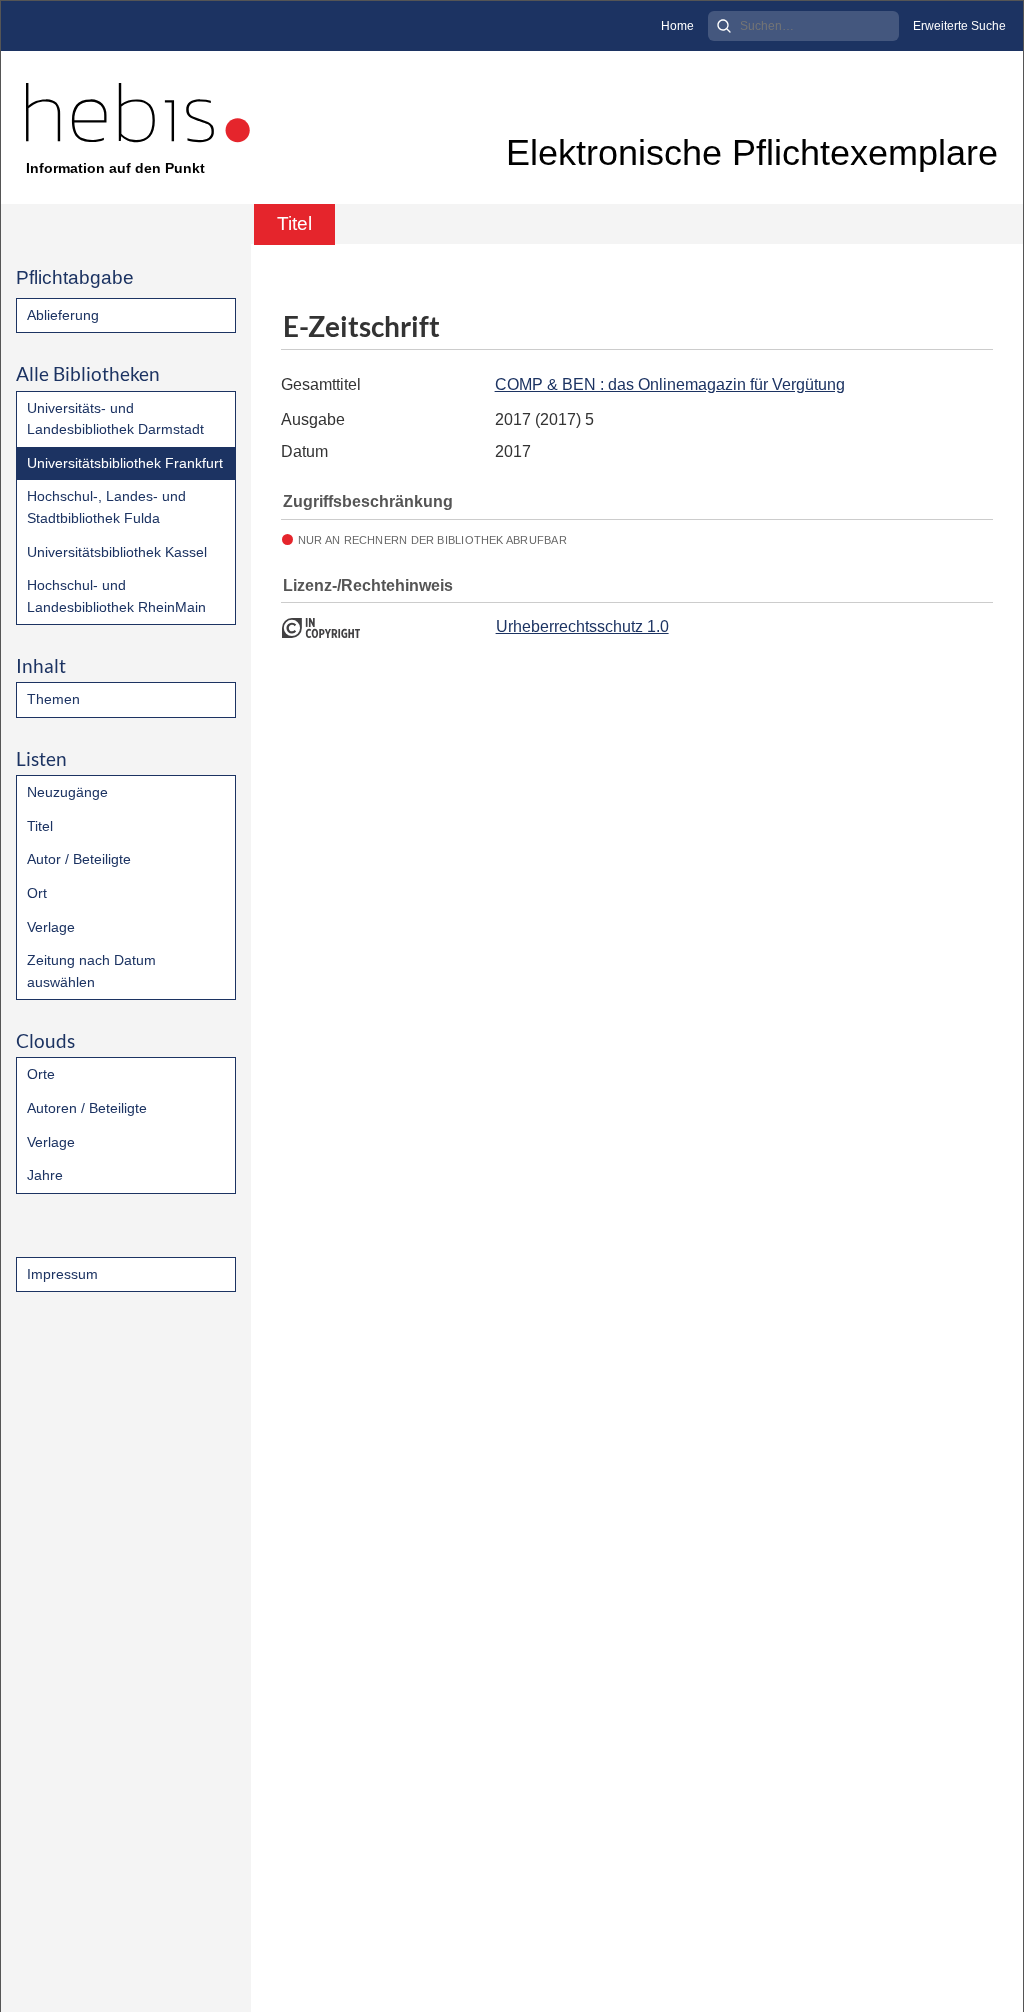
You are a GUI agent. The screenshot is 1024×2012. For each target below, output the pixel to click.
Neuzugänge (67, 792)
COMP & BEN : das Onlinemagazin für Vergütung (670, 384)
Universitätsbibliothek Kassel (117, 552)
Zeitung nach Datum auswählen (91, 971)
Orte (41, 1074)
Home (677, 26)
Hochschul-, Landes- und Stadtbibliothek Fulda (106, 507)
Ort (37, 893)
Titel (40, 826)
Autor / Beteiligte (79, 859)
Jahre (45, 1175)
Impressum (62, 1274)
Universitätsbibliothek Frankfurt (125, 463)
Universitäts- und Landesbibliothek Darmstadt (115, 419)
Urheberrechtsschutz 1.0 (582, 626)
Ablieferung (63, 315)
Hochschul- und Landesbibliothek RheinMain (116, 596)
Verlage (51, 927)
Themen (53, 699)
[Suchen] (724, 26)
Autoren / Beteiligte (87, 1108)
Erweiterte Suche (959, 26)
